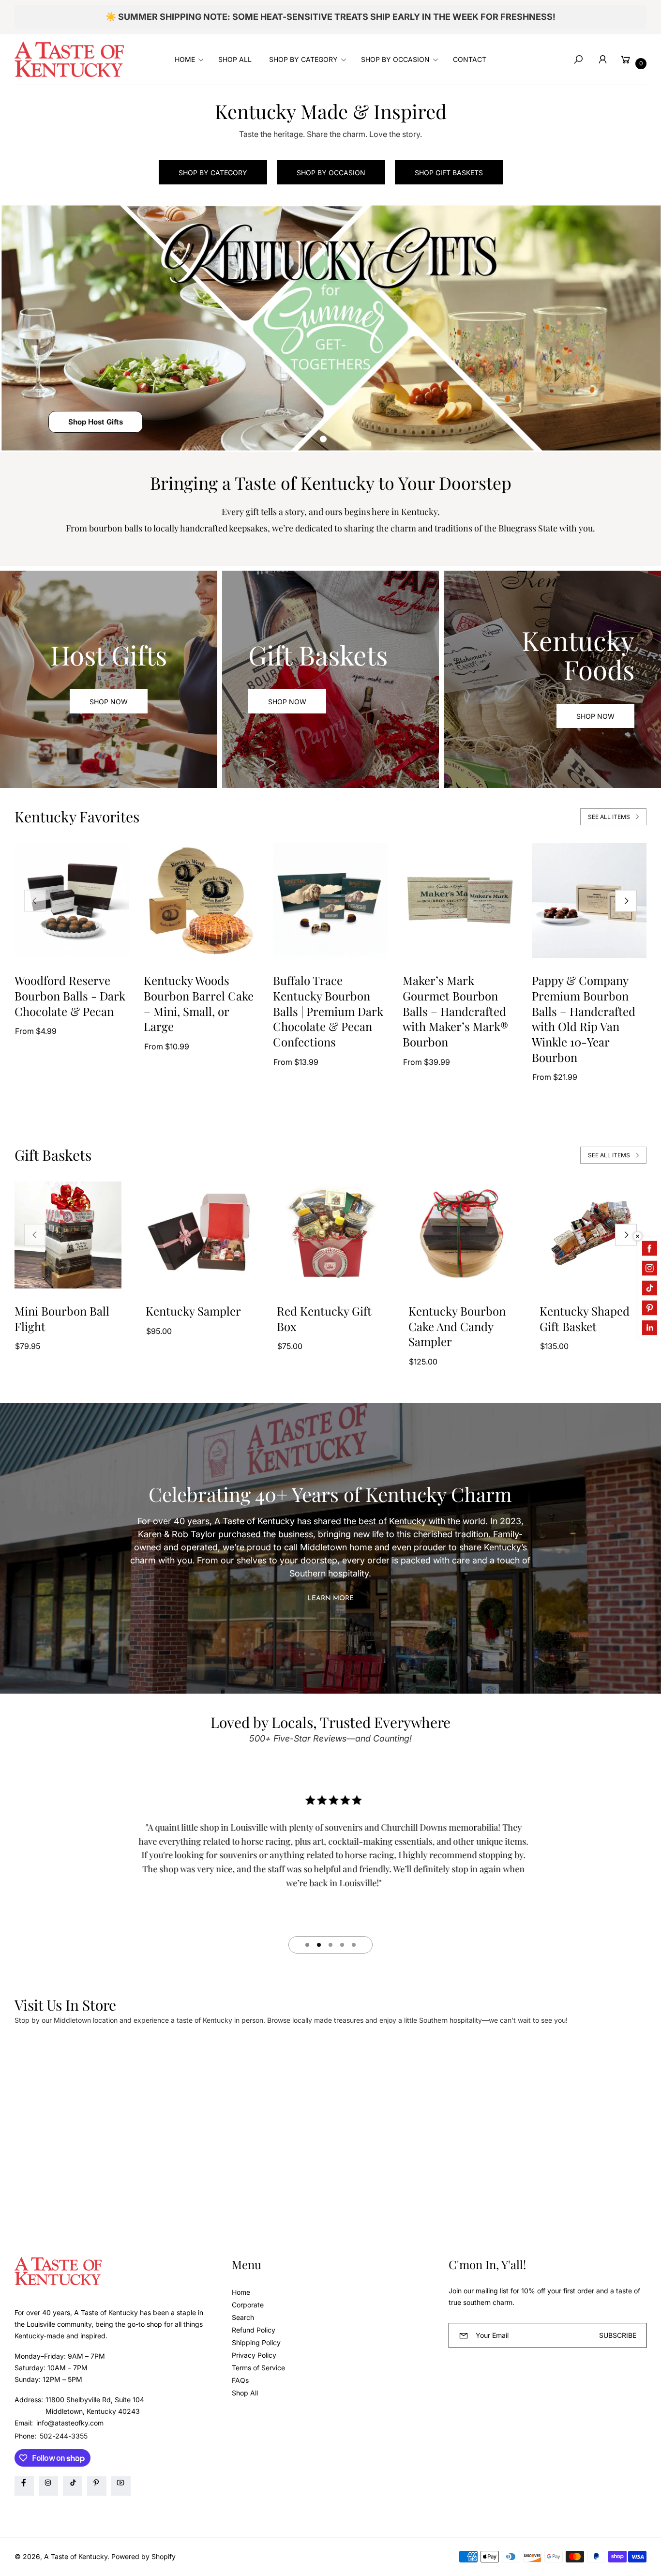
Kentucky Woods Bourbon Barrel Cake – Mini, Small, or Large (199, 1003)
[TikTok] (73, 2486)
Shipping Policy (256, 2342)
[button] (188, 60)
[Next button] (626, 901)
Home (241, 2292)
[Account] (602, 60)
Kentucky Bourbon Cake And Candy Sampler (457, 1326)
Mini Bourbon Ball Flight (62, 1319)
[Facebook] (24, 2486)
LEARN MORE (330, 1599)
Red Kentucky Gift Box (324, 1319)
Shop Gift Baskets (449, 173)
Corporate (248, 2305)
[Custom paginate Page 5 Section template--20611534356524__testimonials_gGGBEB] (354, 1945)
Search (243, 2317)
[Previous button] (35, 901)
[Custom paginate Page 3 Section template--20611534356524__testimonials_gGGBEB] (330, 1945)
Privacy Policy (254, 2355)
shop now (287, 702)
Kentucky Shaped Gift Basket (585, 1319)
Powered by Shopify (143, 2556)
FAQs (240, 2380)
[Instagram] (48, 2486)
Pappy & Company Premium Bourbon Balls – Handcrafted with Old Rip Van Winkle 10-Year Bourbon (584, 1019)
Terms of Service (258, 2368)
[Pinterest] (97, 2486)
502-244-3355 (64, 2436)
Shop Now (109, 702)
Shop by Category (213, 173)
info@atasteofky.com (69, 2423)
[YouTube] (121, 2486)
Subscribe (618, 2335)
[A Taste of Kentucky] (69, 59)
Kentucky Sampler (193, 1311)
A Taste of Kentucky (76, 2556)
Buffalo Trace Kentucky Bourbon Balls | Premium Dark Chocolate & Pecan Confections (328, 1011)
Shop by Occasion (331, 173)
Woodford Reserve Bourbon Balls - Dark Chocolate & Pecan (70, 996)
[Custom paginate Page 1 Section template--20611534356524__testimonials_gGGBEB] (307, 1945)
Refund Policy (254, 2330)
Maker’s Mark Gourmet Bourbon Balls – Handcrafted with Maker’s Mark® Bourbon (455, 1011)
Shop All (245, 2393)
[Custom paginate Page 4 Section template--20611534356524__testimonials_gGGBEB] (342, 1945)
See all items (609, 817)
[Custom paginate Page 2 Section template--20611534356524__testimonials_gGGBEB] (319, 1945)
